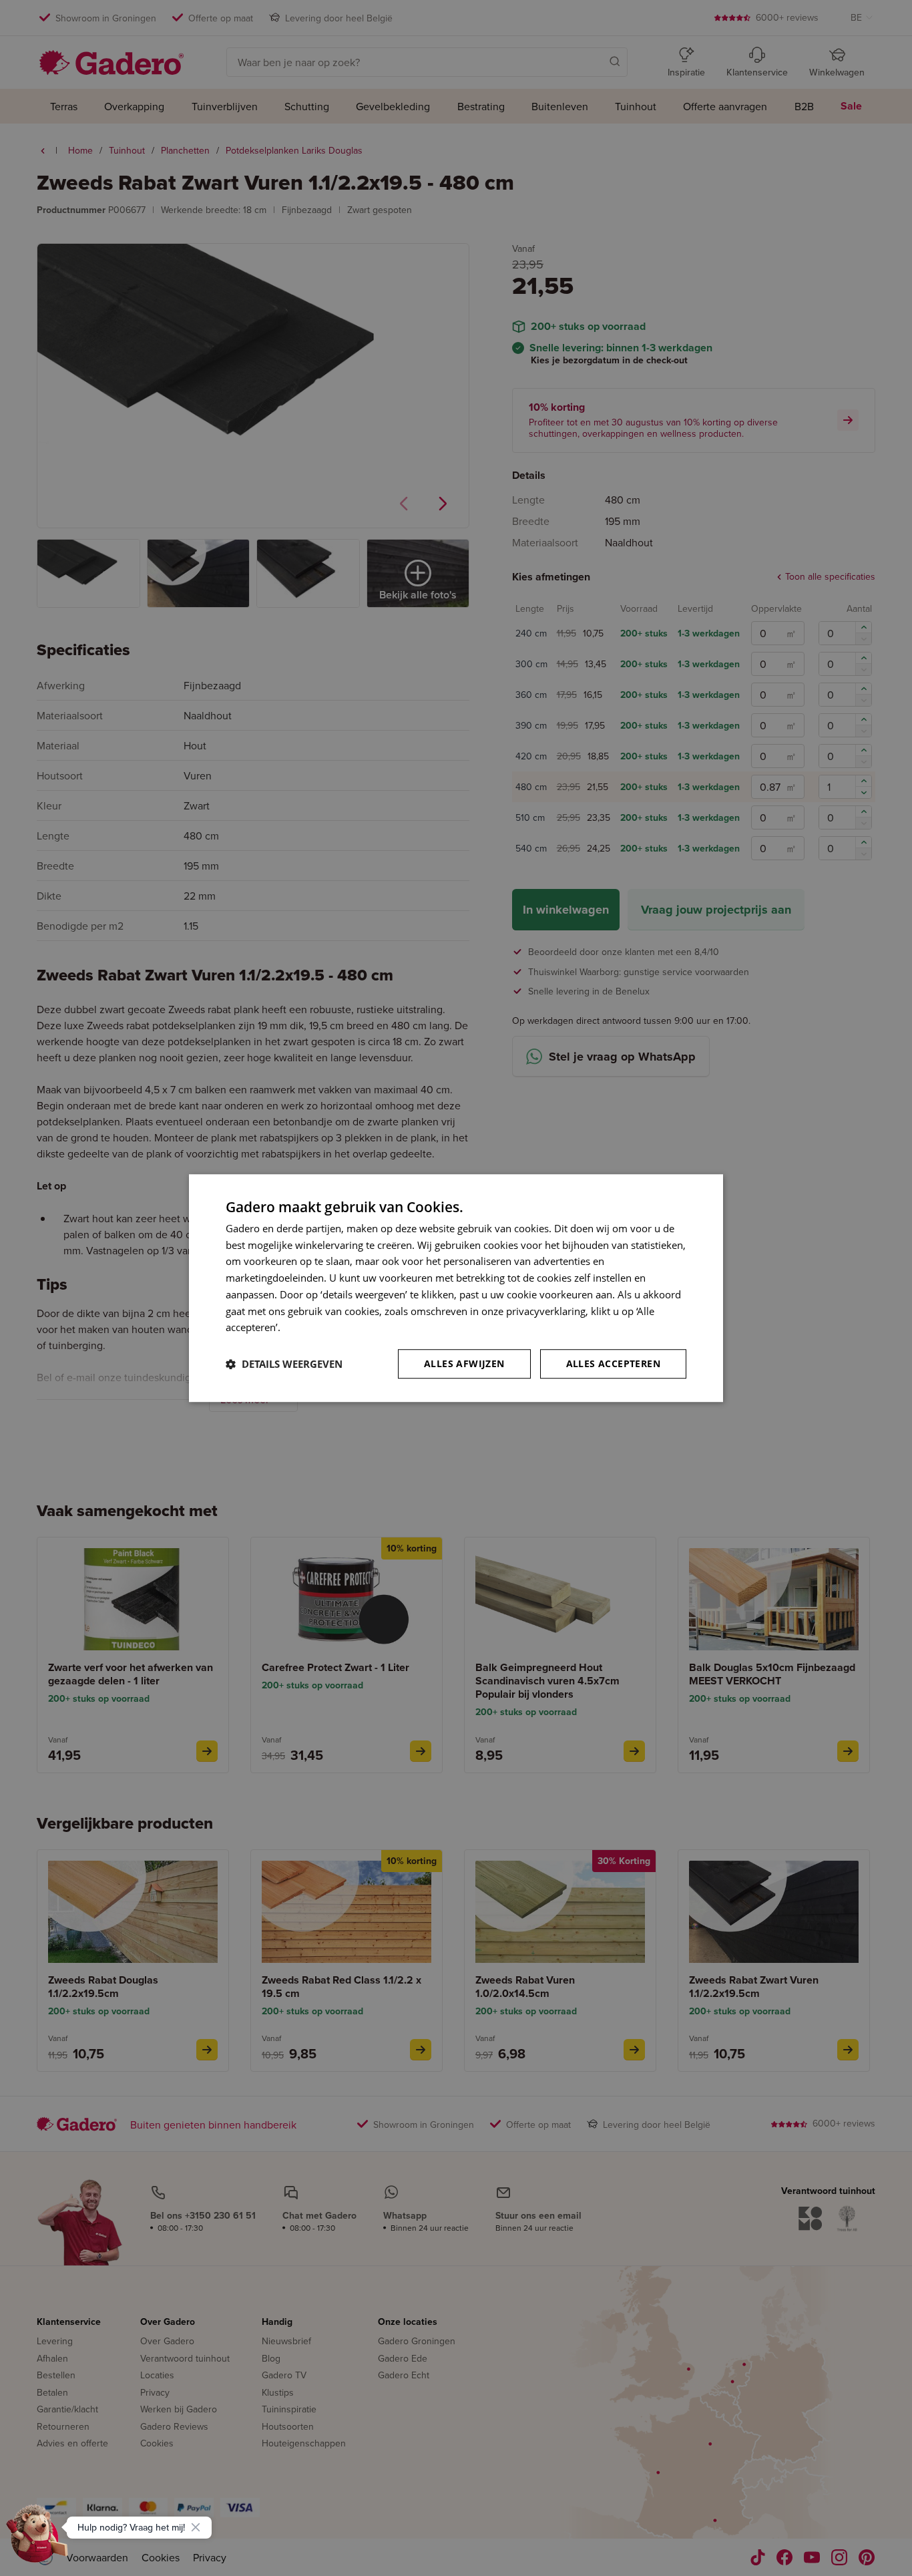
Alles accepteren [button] (613, 1363)
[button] (284, 1364)
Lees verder (310, 1328)
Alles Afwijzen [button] (464, 1363)
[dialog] (456, 1288)
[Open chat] (37, 2539)
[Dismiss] (196, 2527)
